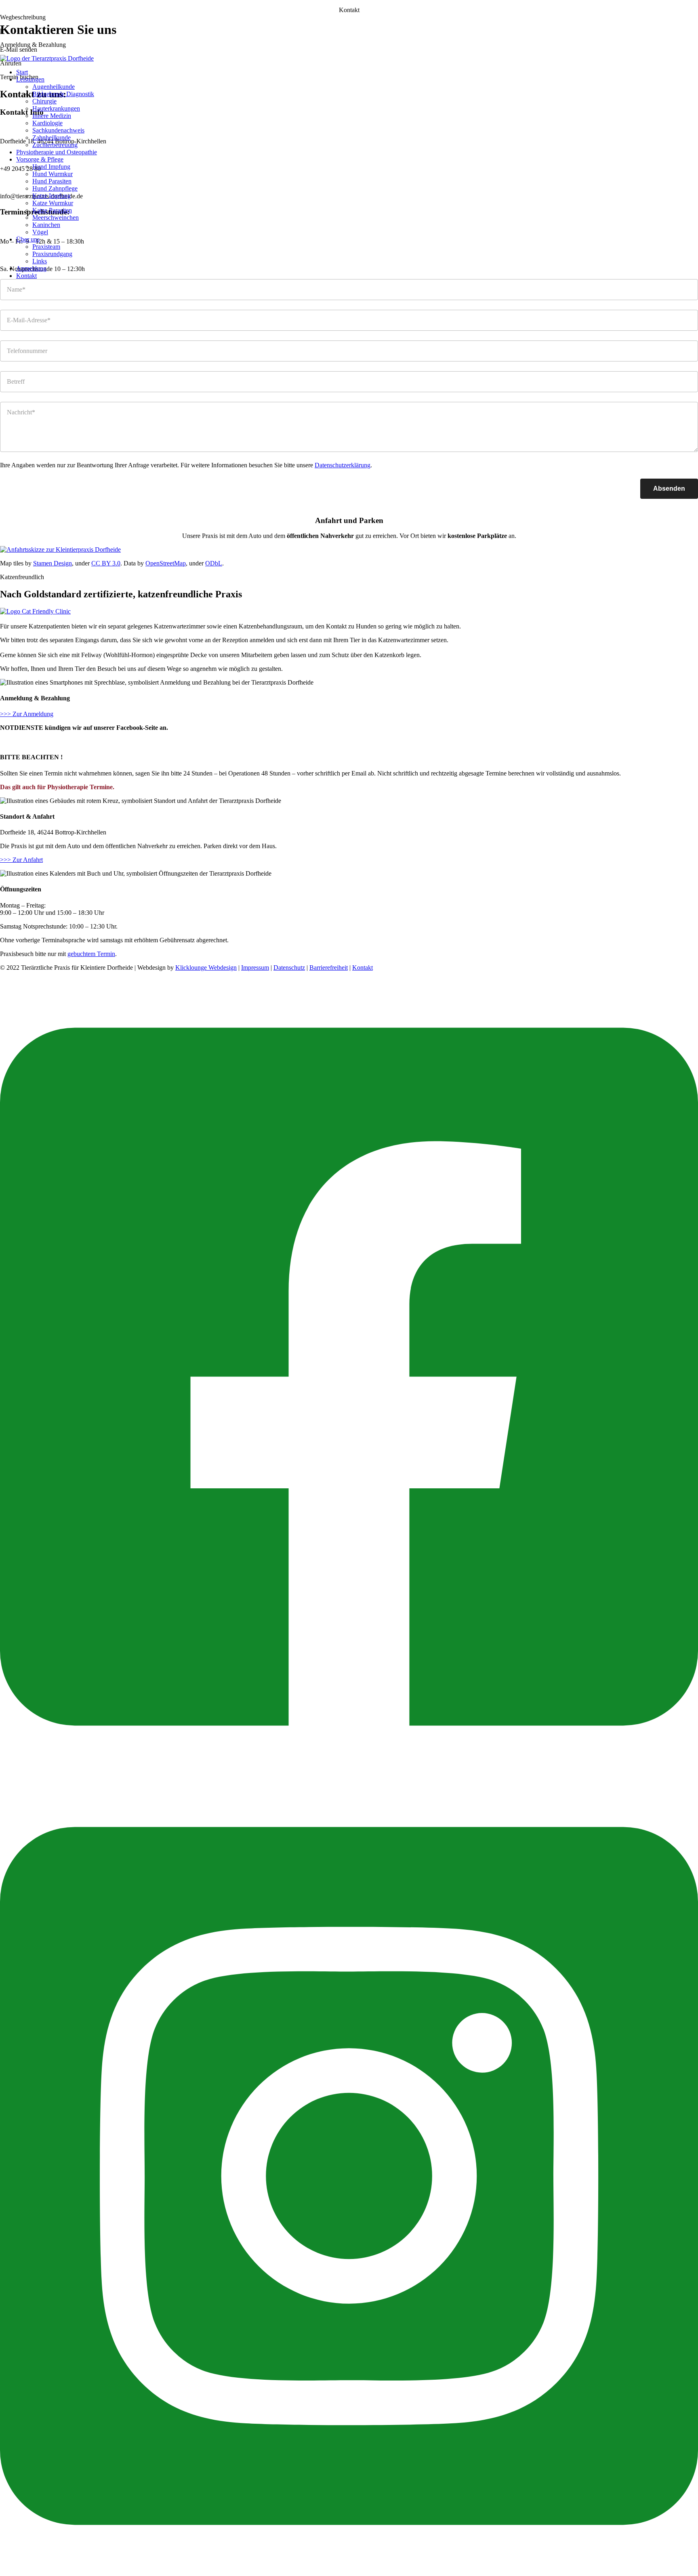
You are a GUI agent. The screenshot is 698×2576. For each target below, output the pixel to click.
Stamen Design (53, 563)
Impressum (255, 968)
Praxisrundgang (52, 254)
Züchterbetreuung (55, 145)
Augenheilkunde (54, 87)
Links (40, 261)
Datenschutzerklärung (343, 465)
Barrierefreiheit (329, 968)
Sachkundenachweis (58, 130)
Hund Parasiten (52, 181)
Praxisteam (46, 247)
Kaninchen (46, 225)
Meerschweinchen (56, 217)
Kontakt (26, 276)
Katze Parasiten (52, 210)
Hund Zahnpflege (55, 188)
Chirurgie (44, 101)
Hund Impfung (51, 167)
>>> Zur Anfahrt (21, 860)
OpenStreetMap (166, 563)
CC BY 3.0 (106, 563)
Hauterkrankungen (56, 108)
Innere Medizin (52, 116)
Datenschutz (289, 968)
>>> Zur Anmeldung (27, 714)
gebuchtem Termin (91, 954)
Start (22, 72)
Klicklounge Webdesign (206, 968)
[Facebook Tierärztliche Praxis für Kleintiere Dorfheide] (349, 1773)
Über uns (28, 239)
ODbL (214, 563)
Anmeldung (31, 268)
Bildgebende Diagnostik (63, 94)
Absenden (669, 489)
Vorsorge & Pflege (40, 159)
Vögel (40, 232)
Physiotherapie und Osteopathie (57, 152)
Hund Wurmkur (53, 174)
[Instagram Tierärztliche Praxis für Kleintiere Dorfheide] (349, 2572)
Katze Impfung (52, 196)
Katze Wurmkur (53, 203)
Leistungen (30, 79)
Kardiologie (47, 123)
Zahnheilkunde (52, 138)
